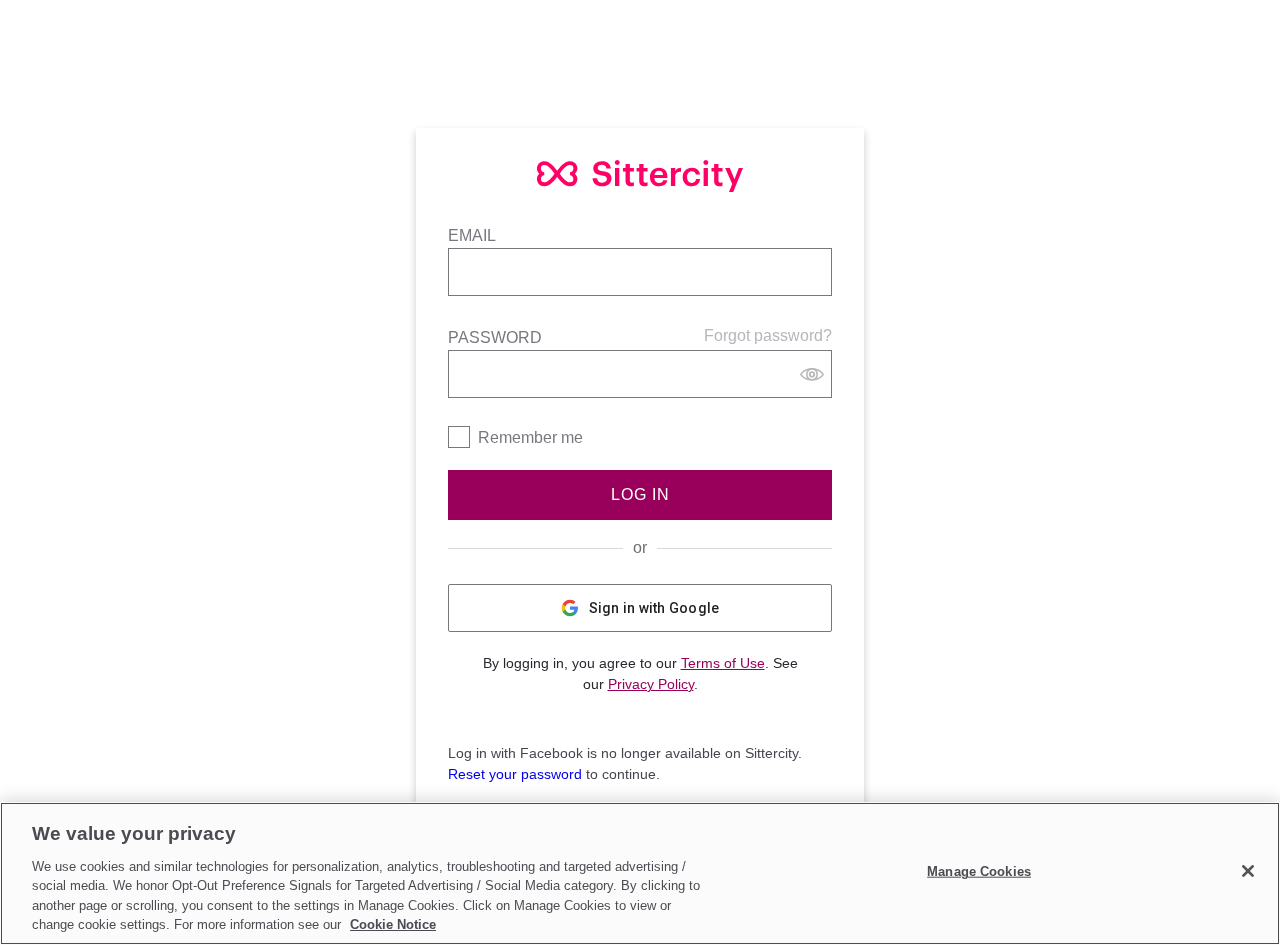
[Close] (1248, 871)
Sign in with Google (654, 608)
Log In (640, 494)
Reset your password (515, 774)
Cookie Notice (393, 924)
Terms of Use (723, 663)
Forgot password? (768, 335)
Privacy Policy (651, 684)
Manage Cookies (979, 871)
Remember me (530, 437)
